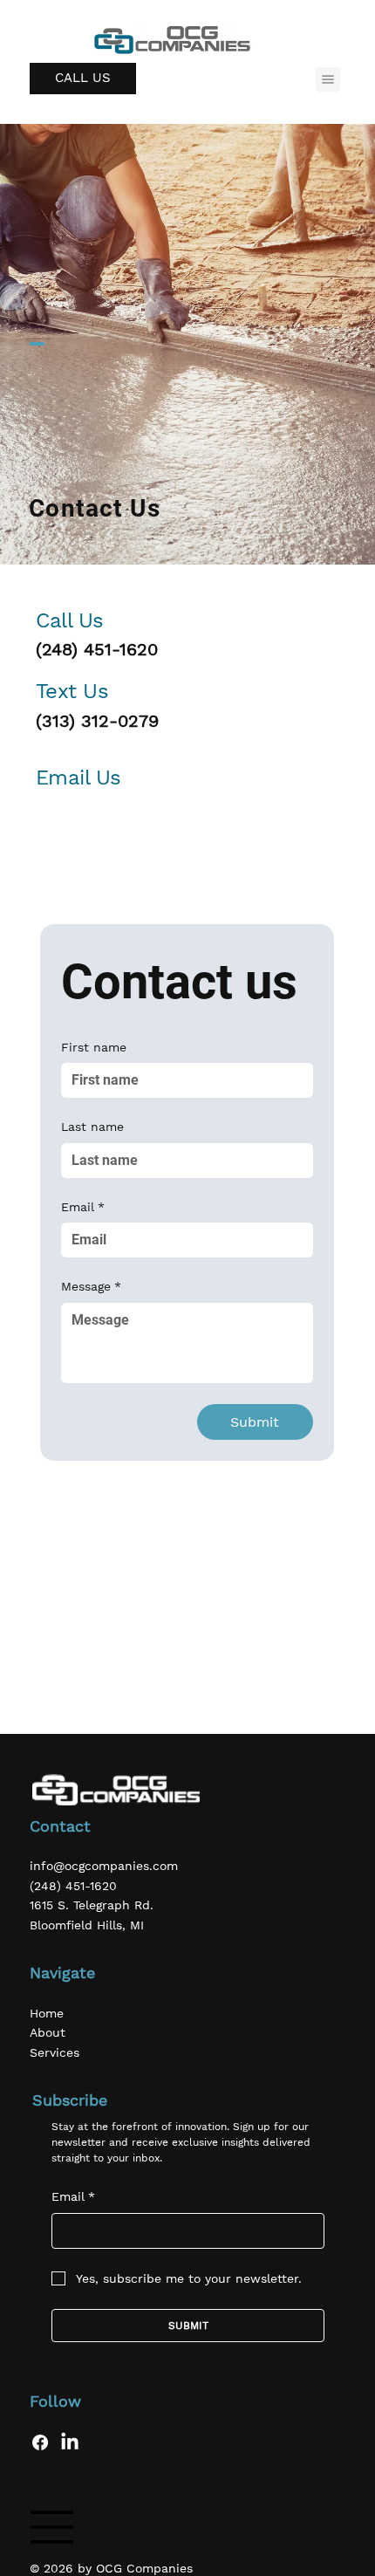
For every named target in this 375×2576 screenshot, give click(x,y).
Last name (92, 1127)
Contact (60, 1826)
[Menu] (328, 79)
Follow (55, 2401)
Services (55, 2052)
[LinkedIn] (70, 2442)
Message (91, 1286)
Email (83, 1207)
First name (94, 1047)
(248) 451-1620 (97, 649)
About (48, 2032)
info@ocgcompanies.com (104, 1866)
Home (47, 2013)
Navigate (62, 1973)
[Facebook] (40, 2442)
